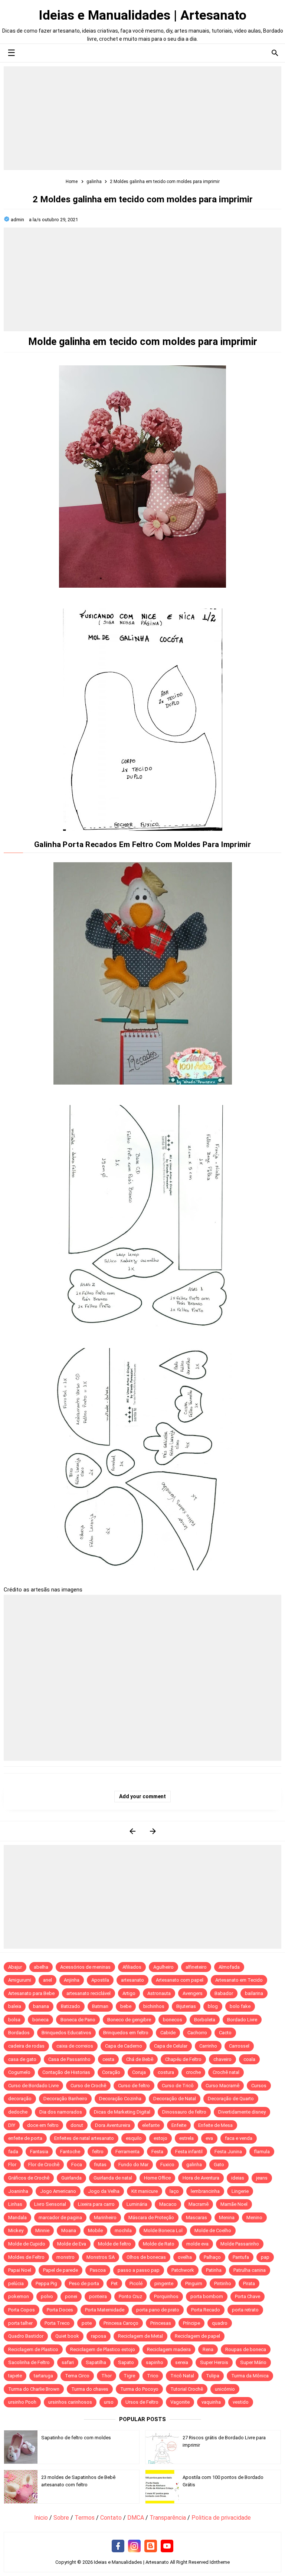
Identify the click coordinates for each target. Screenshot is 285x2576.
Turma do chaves (90, 2389)
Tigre (129, 2376)
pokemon (19, 2296)
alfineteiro (196, 1967)
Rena (208, 2349)
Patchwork (183, 2270)
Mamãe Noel (234, 2204)
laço (174, 2191)
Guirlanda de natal (113, 2178)
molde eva (197, 2244)
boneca (40, 2020)
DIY (12, 2125)
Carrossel (239, 2046)
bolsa (14, 2020)
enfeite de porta (25, 2138)
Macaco (168, 2204)
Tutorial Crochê (187, 2389)
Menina (227, 2218)
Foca (77, 2165)
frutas (100, 2165)
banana (41, 2006)
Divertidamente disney (242, 2112)
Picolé (136, 2283)
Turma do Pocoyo (139, 2389)
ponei (71, 2296)
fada (13, 2152)
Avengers (193, 1993)
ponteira (98, 2296)
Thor (107, 2376)
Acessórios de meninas (85, 1967)
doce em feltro (43, 2125)
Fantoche (70, 2152)
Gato (219, 2165)
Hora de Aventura (201, 2178)
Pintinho (223, 2283)
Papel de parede (60, 2270)
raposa (99, 2336)
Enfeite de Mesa (215, 2125)
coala (249, 2059)
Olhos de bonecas (146, 2257)
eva (209, 2138)
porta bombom (207, 2296)
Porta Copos (22, 2310)
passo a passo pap (139, 2270)
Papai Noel (20, 2270)
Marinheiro (105, 2218)
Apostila (100, 1980)
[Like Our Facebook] (118, 2546)
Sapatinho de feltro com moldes (76, 2438)
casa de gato (22, 2059)
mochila (123, 2230)
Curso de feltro (134, 2086)
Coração (111, 2072)
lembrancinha (205, 2191)
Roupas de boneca (246, 2349)
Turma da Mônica (250, 2376)
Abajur (15, 1967)
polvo (47, 2296)
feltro (98, 2152)
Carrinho (208, 2046)
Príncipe (191, 2323)
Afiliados (132, 1967)
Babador (224, 1993)
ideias (238, 2178)
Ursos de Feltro (142, 2402)
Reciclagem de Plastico (33, 2349)
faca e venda (239, 2138)
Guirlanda (71, 2178)
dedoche (18, 2112)
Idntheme (220, 2562)
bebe (126, 2006)
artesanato (132, 1980)
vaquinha (211, 2402)
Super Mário (253, 2362)
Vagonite (180, 2402)
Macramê (199, 2204)
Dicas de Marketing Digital (122, 2112)
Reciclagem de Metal (140, 2336)
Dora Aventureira (113, 2125)
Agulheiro (163, 1967)
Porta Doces (60, 2310)
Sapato (126, 2362)
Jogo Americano (58, 2191)
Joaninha (18, 2191)
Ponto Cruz (130, 2296)
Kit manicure (145, 2191)
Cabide (168, 2033)
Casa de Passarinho (69, 2059)
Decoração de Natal (175, 2099)
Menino (254, 2218)
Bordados (19, 2033)
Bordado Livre (242, 2020)
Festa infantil (189, 2152)
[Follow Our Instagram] (134, 2546)
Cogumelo (19, 2072)
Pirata (249, 2283)
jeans (262, 2178)
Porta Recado (206, 2310)
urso (109, 2402)
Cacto (225, 2033)
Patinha (214, 2270)
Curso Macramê (222, 2086)
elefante (151, 2125)
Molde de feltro (114, 2244)
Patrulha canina (250, 2270)
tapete (15, 2376)
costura (166, 2072)
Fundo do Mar (133, 2165)
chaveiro (222, 2059)
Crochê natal (226, 2072)
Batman (100, 2006)
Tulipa (213, 2376)
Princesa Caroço (121, 2323)
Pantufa (241, 2257)
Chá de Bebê (140, 2059)
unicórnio (225, 2389)
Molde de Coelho (213, 2230)
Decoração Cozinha (120, 2099)
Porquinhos (166, 2296)
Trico (153, 2376)
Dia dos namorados (61, 2112)
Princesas (161, 2323)
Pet (114, 2283)
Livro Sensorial (50, 2204)
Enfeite (179, 2125)
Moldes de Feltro (26, 2257)
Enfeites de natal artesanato (84, 2138)
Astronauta (159, 1993)
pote (87, 2323)
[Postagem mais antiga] (153, 1831)
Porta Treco (57, 2323)
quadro (220, 2323)
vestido (241, 2402)
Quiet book (67, 2336)
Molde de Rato (159, 2244)
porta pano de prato (158, 2310)
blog (213, 2006)
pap (265, 2257)
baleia (15, 2006)
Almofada (229, 1967)
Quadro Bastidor (26, 2336)
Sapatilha (96, 2362)
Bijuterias (186, 2006)
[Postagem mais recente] (132, 1831)
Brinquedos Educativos (66, 2033)
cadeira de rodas (26, 2046)
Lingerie (240, 2191)
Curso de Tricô (178, 2086)
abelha (41, 1967)
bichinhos (154, 2006)
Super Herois (214, 2362)
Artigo (129, 1993)
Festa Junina (228, 2152)
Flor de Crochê (44, 2165)
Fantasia (39, 2152)
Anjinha (72, 1980)
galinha (194, 2165)
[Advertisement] (142, 118)
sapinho (155, 2362)
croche (193, 2072)
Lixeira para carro (96, 2204)
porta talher (20, 2323)
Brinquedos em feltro (126, 2033)
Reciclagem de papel (197, 2336)
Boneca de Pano (78, 2020)
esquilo (134, 2138)
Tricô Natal (182, 2376)
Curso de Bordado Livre (33, 2086)
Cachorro (197, 2033)
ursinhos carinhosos (70, 2402)
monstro (65, 2257)
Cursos (259, 2086)
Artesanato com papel (180, 1980)
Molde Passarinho (240, 2244)
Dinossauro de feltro (184, 2112)
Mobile (95, 2230)
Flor (12, 2165)
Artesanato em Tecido (239, 1980)
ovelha (185, 2257)
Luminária (137, 2204)
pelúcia (16, 2283)
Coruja (139, 2072)
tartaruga (43, 2376)
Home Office (157, 2178)
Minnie (42, 2230)
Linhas (15, 2204)
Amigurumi (20, 1980)
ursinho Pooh (22, 2402)
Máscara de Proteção (151, 2218)
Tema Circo (77, 2376)
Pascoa (98, 2270)
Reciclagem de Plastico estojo (103, 2349)
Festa (157, 2152)
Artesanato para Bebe (31, 1993)
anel (47, 1980)
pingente (164, 2283)
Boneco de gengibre (129, 2020)
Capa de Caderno (124, 2046)
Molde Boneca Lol (163, 2230)
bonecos (173, 2020)
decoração (20, 2099)
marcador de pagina (60, 2218)
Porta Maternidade (105, 2310)
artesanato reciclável (89, 1993)
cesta (108, 2059)
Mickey (16, 2230)
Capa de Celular (171, 2046)
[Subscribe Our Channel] (167, 2546)
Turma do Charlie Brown (34, 2389)
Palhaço (212, 2257)
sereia (182, 2362)
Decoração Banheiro (65, 2099)
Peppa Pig (46, 2283)
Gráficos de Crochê (29, 2178)
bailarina (254, 1993)
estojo (160, 2138)
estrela (186, 2138)
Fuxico (167, 2165)
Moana (69, 2230)
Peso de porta (84, 2283)
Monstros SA (101, 2257)
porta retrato (245, 2310)
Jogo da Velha (104, 2191)
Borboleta (205, 2020)
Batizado (71, 2006)
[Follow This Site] (151, 2546)
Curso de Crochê (88, 2086)
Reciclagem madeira (169, 2349)
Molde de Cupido (27, 2244)
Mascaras (196, 2218)
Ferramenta (127, 2152)
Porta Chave (248, 2296)
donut (77, 2125)
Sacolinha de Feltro (29, 2362)
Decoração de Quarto (231, 2099)
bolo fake (240, 2006)
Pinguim (194, 2283)
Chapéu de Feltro (183, 2059)
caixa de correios (75, 2046)
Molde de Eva (72, 2244)
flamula (262, 2152)
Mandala (17, 2218)
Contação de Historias (66, 2072)
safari (68, 2362)
